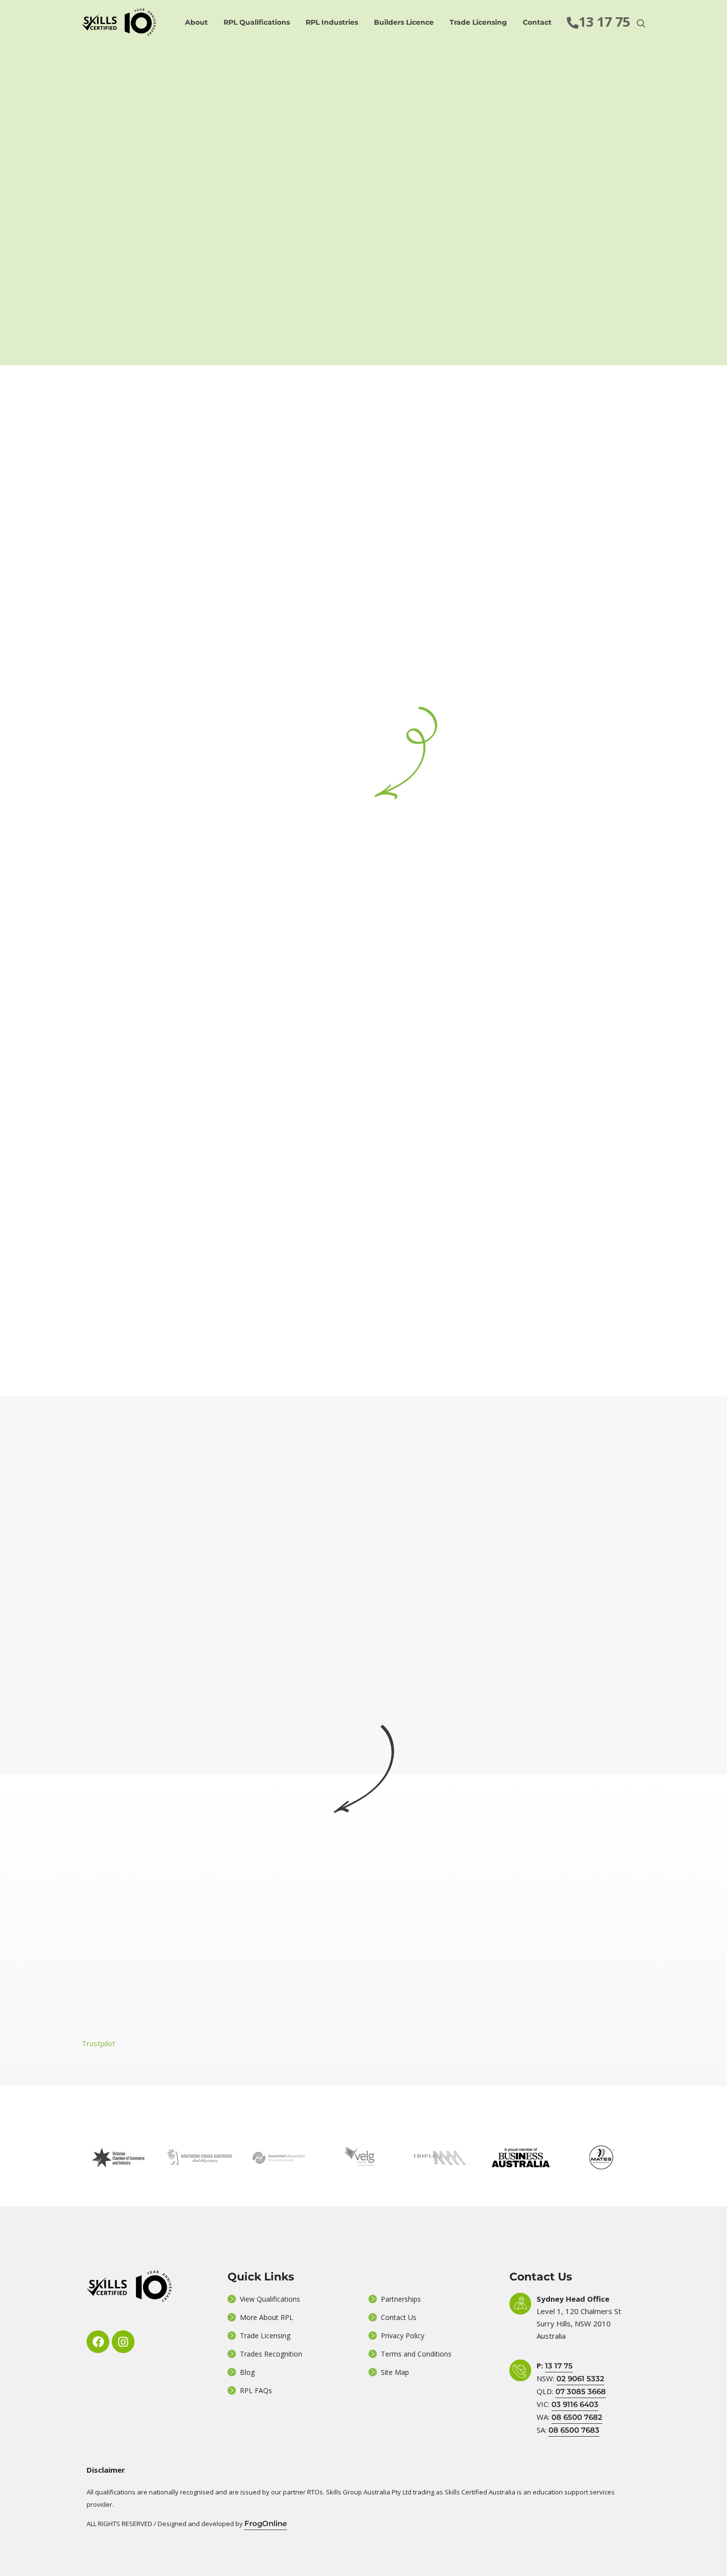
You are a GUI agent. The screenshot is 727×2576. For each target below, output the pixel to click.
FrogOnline (266, 2523)
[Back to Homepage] (119, 22)
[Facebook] (98, 2342)
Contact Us (399, 2317)
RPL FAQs (256, 2390)
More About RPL (267, 2317)
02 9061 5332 (580, 2379)
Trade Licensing (478, 22)
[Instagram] (123, 2342)
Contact (537, 22)
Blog (247, 2372)
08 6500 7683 (574, 2430)
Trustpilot (98, 2043)
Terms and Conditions (416, 2354)
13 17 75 (559, 2366)
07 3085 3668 (581, 2391)
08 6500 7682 (577, 2417)
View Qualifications (270, 2299)
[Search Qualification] (641, 23)
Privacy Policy (403, 2336)
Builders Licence (404, 22)
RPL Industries (332, 22)
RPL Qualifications (257, 22)
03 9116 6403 (575, 2404)
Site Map (395, 2372)
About (196, 22)
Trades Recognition (271, 2354)
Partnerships (401, 2299)
